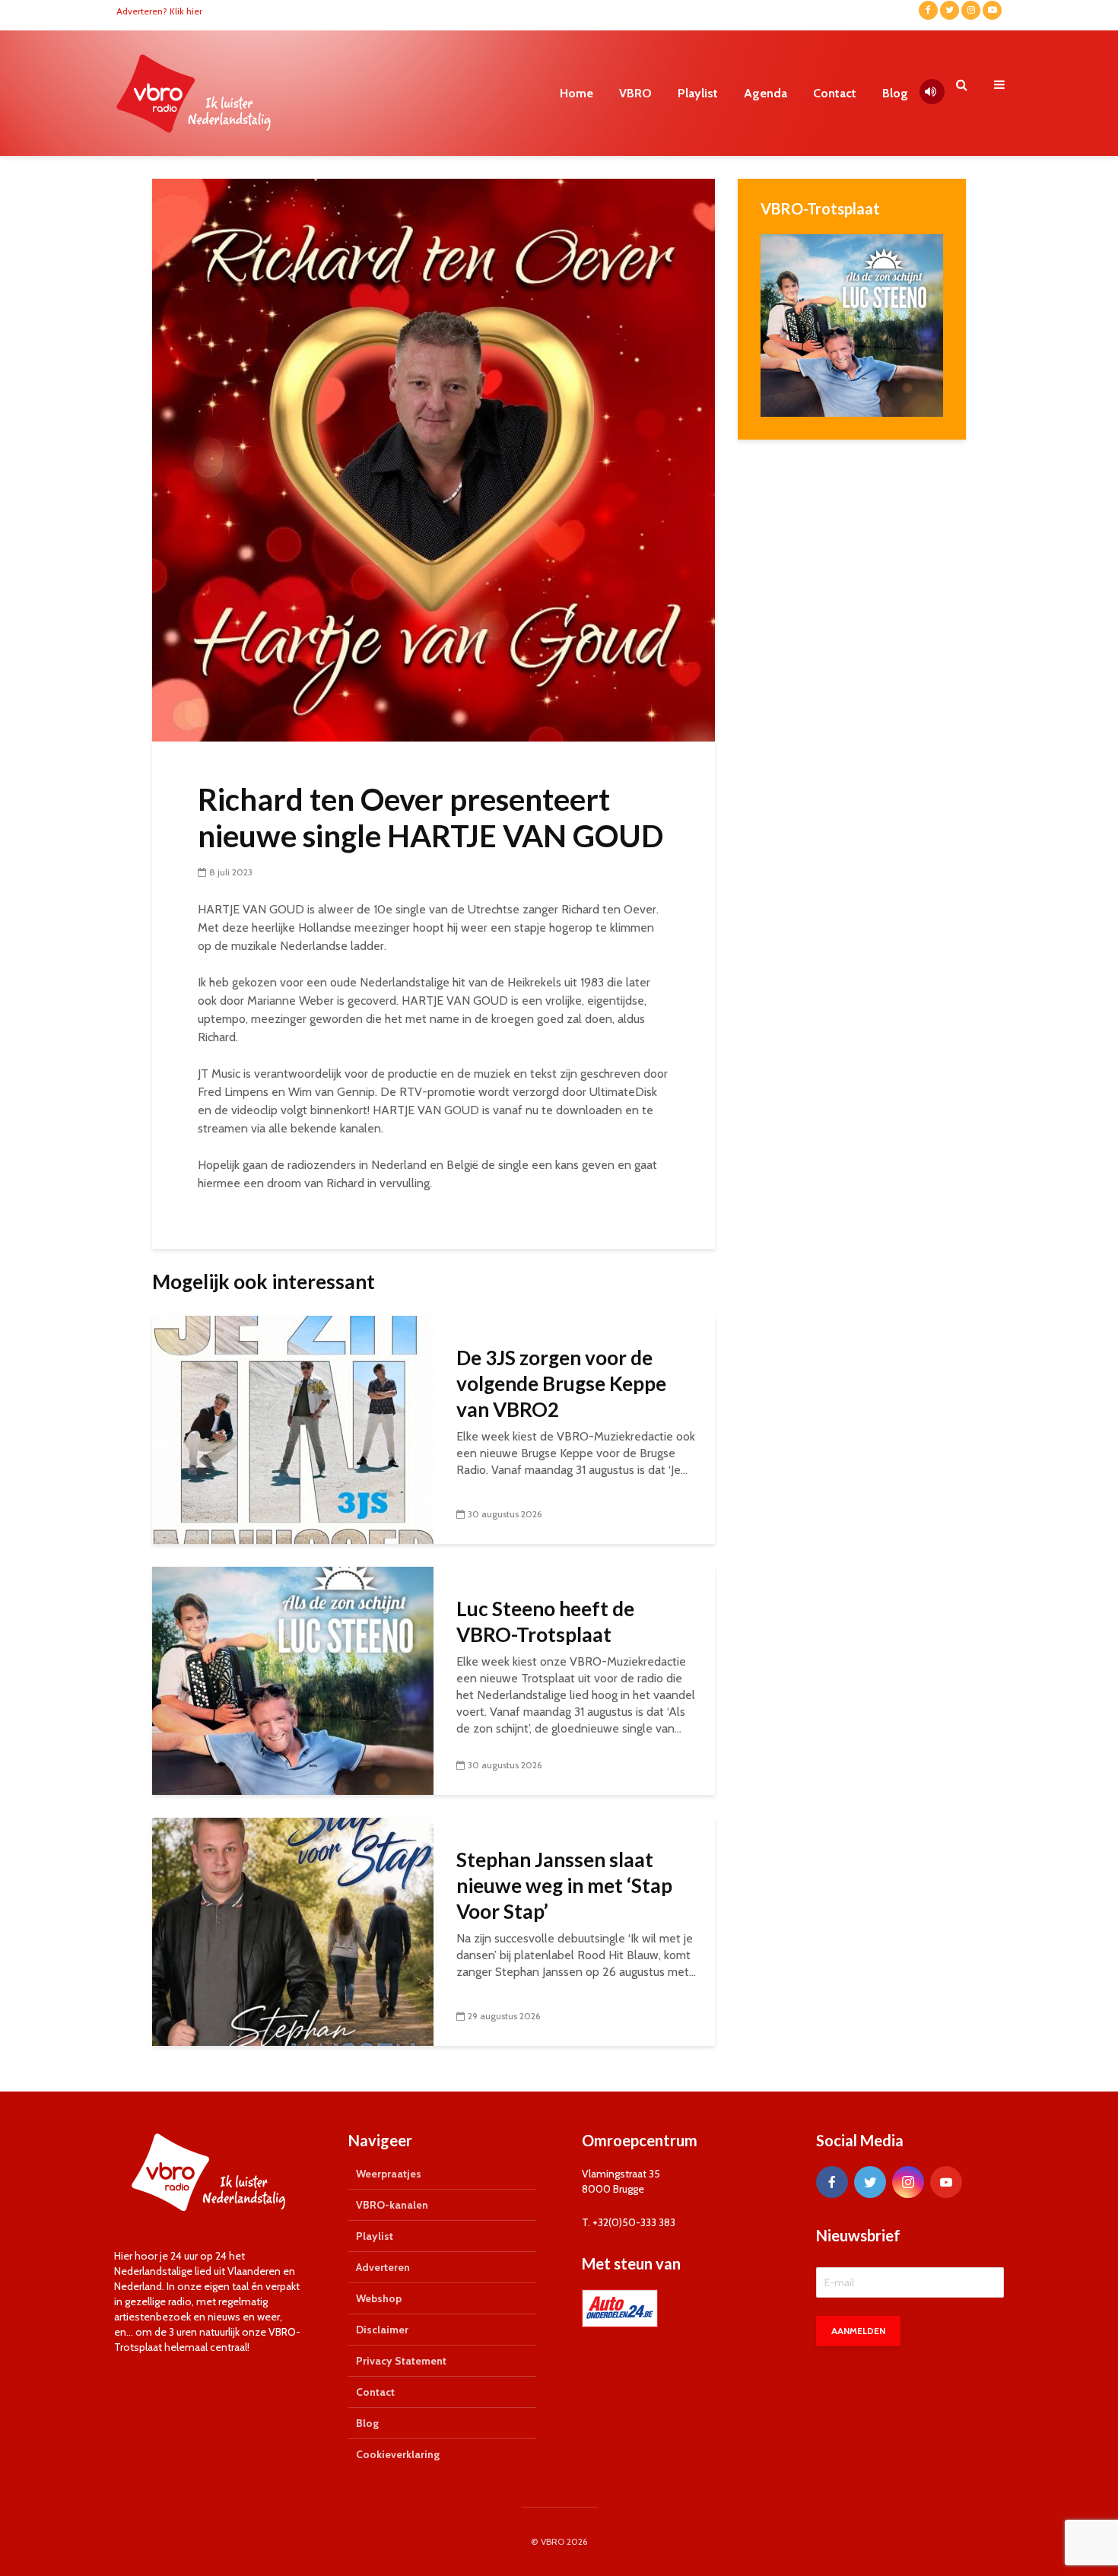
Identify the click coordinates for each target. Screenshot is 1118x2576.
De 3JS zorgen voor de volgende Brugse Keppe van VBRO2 (561, 1383)
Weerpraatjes (389, 2174)
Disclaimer (382, 2330)
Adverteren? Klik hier (159, 11)
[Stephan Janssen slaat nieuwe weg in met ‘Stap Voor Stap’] (293, 1931)
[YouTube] (946, 2182)
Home (576, 93)
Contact (835, 93)
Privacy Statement (401, 2361)
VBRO (635, 93)
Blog (895, 93)
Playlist (698, 93)
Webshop (379, 2298)
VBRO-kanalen (392, 2205)
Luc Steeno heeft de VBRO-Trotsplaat (545, 1622)
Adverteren (383, 2267)
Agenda (765, 93)
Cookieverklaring (398, 2454)
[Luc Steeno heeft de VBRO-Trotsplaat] (293, 1680)
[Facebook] (832, 2182)
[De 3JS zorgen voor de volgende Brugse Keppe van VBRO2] (293, 1429)
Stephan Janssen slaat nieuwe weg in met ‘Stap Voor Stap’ (564, 1885)
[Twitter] (870, 2182)
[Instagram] (908, 2182)
